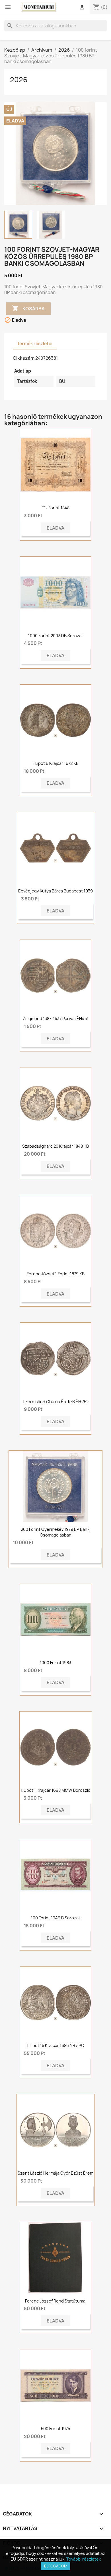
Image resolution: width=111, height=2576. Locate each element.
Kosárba (28, 308)
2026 (19, 80)
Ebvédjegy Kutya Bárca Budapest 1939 (55, 891)
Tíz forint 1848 (56, 508)
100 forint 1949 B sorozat (56, 1918)
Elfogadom (56, 2566)
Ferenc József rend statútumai (56, 2301)
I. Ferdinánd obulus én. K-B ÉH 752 (56, 1402)
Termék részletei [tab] (35, 344)
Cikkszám (24, 358)
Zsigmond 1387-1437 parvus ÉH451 (56, 1018)
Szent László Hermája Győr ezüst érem (55, 2173)
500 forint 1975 (55, 2429)
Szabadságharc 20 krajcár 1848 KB (55, 1146)
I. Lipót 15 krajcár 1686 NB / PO (55, 2045)
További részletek (84, 2559)
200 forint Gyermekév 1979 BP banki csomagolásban (55, 1532)
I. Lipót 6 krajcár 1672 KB (55, 763)
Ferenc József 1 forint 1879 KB (56, 1274)
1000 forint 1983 (55, 1663)
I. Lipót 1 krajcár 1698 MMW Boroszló (56, 1790)
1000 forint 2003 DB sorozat (56, 636)
